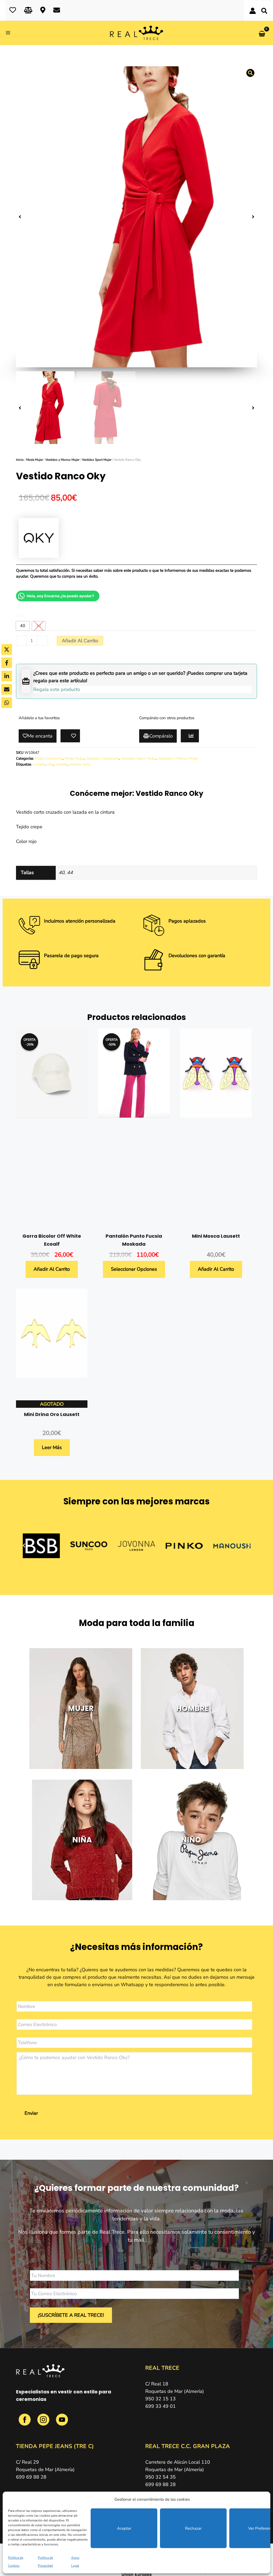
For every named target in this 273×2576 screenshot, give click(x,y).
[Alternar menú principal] (10, 33)
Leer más (52, 1447)
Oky (50, 764)
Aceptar (124, 2528)
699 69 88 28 (31, 2477)
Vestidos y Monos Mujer (62, 460)
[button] (265, 12)
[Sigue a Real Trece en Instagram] (44, 2423)
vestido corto (80, 764)
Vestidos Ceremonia (103, 758)
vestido (61, 764)
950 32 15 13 (160, 2399)
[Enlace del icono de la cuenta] (253, 11)
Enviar (31, 2113)
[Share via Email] (7, 689)
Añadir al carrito (80, 641)
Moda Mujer (35, 460)
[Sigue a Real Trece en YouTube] (62, 2423)
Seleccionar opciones (134, 1269)
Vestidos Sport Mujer (97, 460)
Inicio (20, 460)
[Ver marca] (39, 538)
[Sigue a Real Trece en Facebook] (25, 2423)
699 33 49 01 (160, 2406)
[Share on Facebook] (7, 663)
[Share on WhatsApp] (7, 703)
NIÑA (82, 1840)
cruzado (39, 764)
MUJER (81, 1708)
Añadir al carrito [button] (52, 1269)
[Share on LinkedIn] (7, 676)
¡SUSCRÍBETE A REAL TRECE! (71, 2315)
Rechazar (193, 2528)
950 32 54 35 (160, 2477)
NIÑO (191, 1840)
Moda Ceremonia (49, 758)
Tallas (21, 616)
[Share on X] (7, 649)
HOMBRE (192, 1708)
